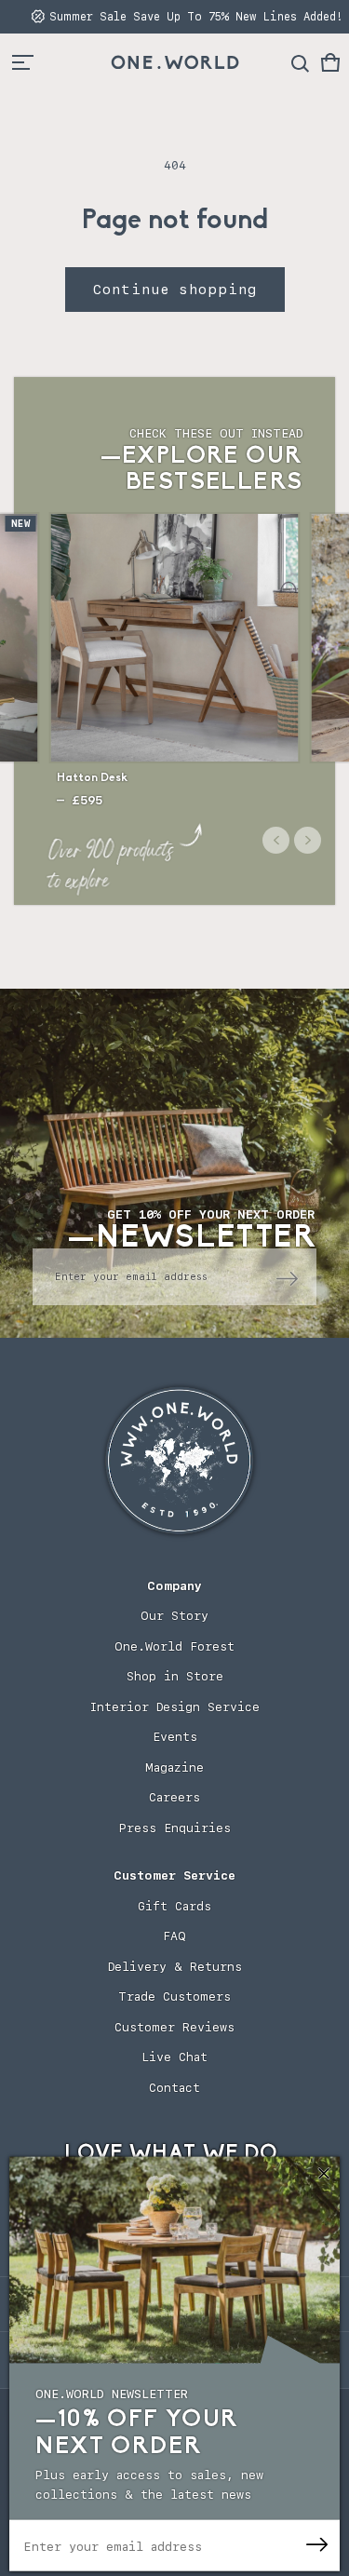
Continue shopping (175, 290)
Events (175, 1737)
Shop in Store (175, 1676)
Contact (174, 2088)
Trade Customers (174, 1996)
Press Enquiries (175, 1828)
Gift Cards (174, 1906)
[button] (330, 62)
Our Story (174, 1616)
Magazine (174, 1767)
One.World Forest (174, 1646)
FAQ (174, 1936)
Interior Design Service (174, 1707)
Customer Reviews (174, 2027)
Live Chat (174, 2057)
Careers (174, 1797)
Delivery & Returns (175, 1967)
